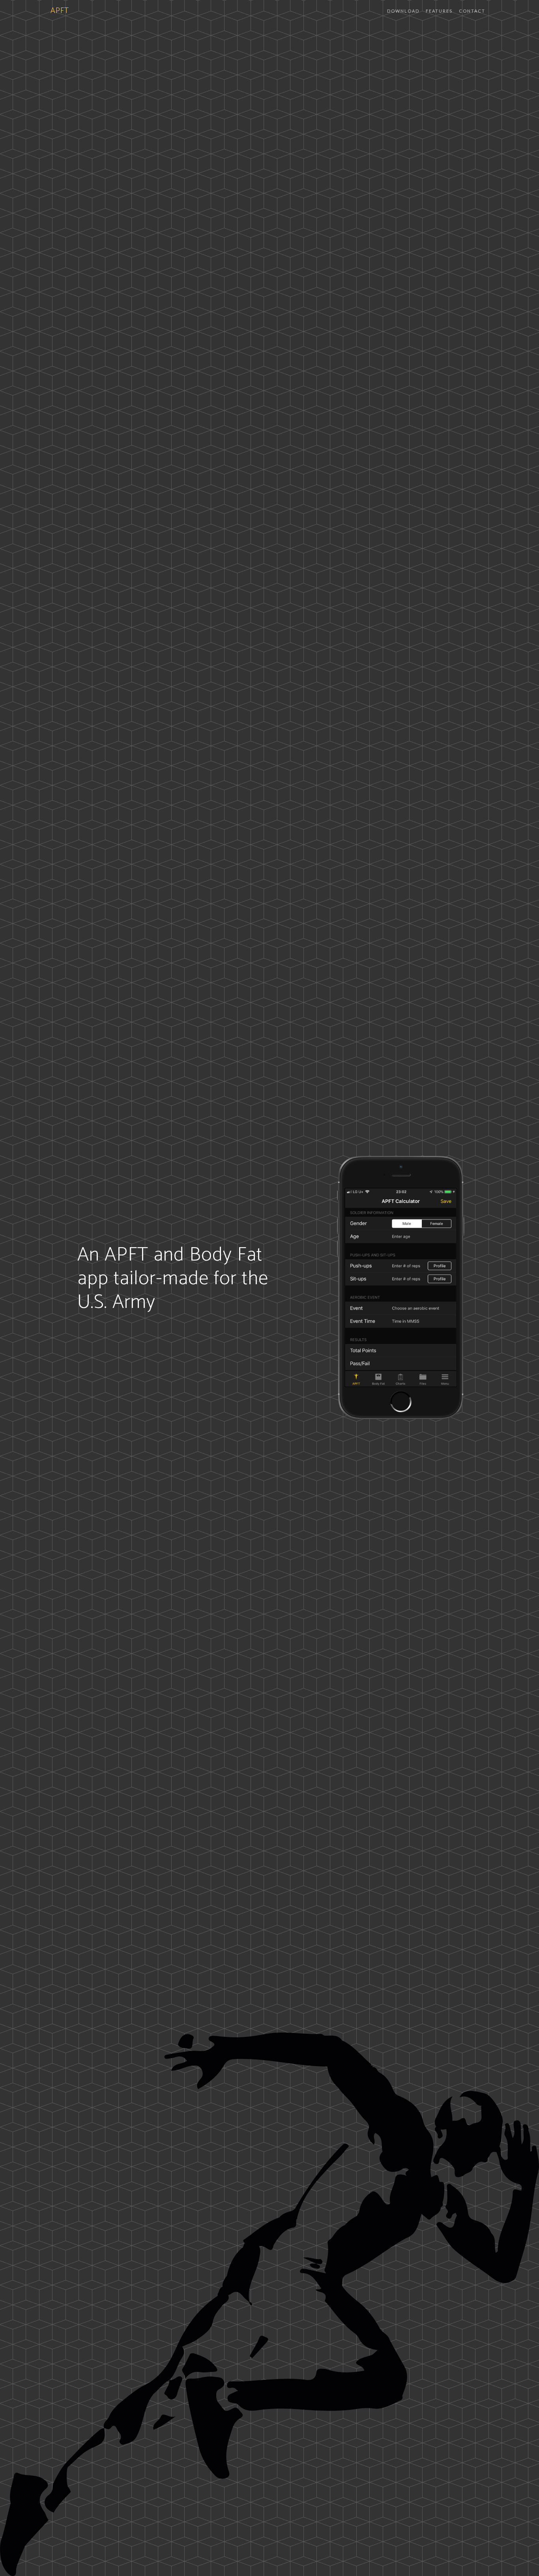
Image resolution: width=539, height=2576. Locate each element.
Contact (472, 11)
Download (403, 11)
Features (439, 11)
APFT (60, 11)
